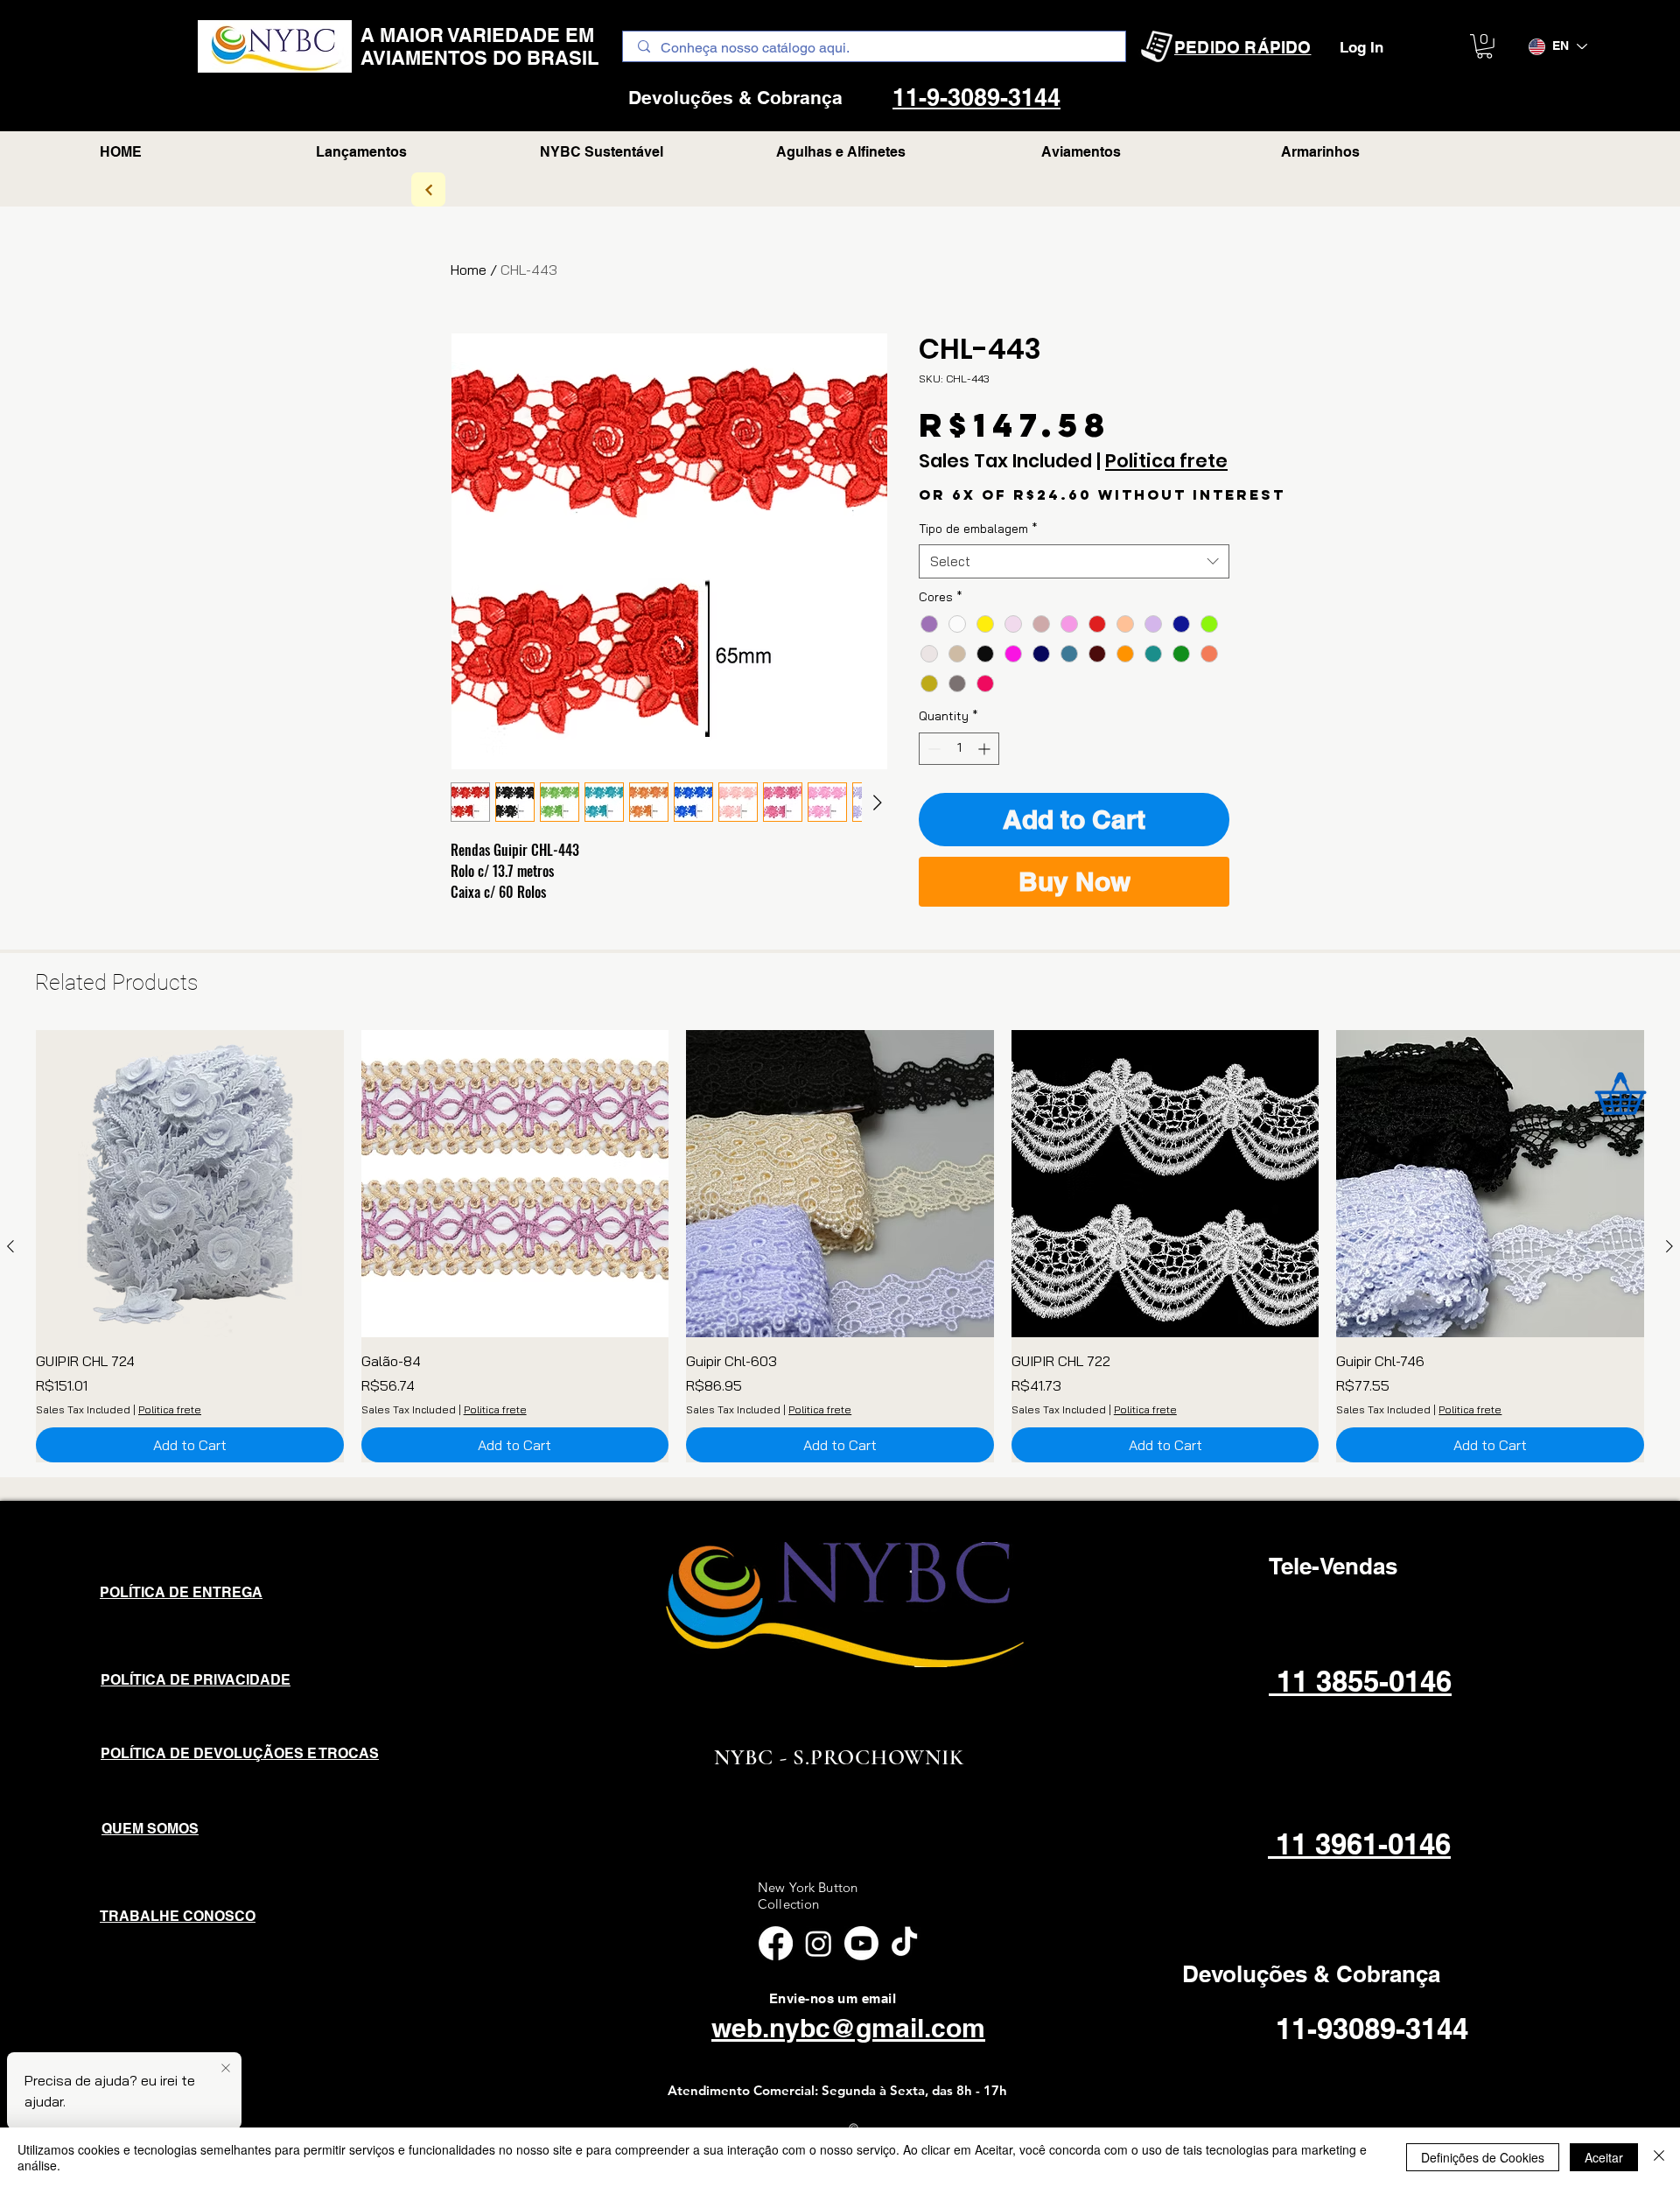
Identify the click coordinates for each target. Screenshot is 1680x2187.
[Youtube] (861, 1943)
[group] (840, 1247)
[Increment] (986, 749)
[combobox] (1074, 561)
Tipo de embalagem (978, 529)
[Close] (1659, 2157)
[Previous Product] (10, 1246)
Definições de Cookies (1483, 2157)
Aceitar (1604, 2157)
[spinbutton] (959, 749)
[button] (1484, 46)
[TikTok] (904, 1943)
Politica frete (1166, 461)
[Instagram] (819, 1943)
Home (469, 270)
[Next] (428, 189)
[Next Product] (1669, 1246)
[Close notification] (226, 2069)
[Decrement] (932, 749)
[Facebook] (776, 1943)
